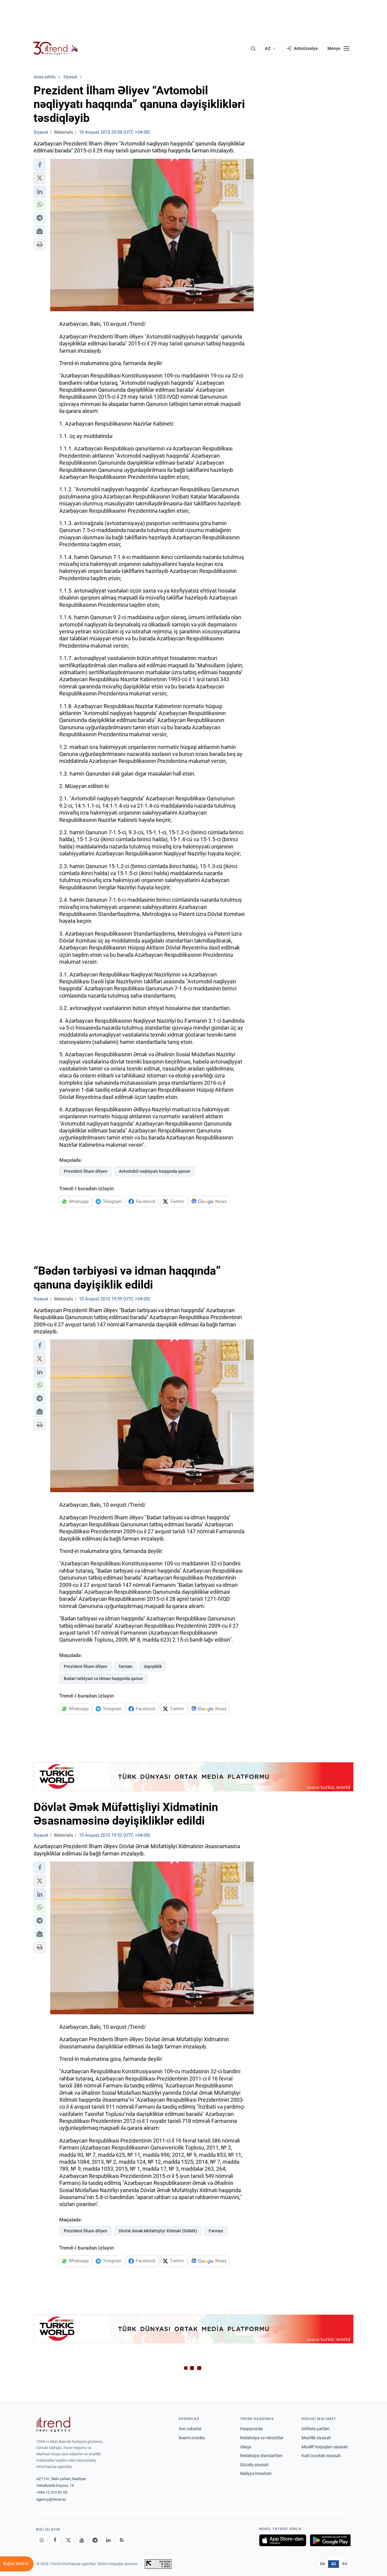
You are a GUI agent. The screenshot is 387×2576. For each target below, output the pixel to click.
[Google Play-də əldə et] (330, 2540)
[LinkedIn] (108, 2540)
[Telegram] (95, 2540)
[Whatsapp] (42, 2540)
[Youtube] (82, 2540)
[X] (68, 2540)
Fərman (216, 2231)
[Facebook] (55, 2540)
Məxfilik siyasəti (316, 2438)
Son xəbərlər (190, 2429)
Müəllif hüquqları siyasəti (325, 2447)
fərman (126, 1666)
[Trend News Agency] (53, 2424)
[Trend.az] (56, 48)
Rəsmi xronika (192, 2438)
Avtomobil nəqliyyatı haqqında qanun (154, 1171)
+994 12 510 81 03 (52, 2492)
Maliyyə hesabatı (256, 2473)
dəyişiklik (153, 1666)
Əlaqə (246, 2447)
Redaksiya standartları (261, 2456)
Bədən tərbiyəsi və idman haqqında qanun (103, 1679)
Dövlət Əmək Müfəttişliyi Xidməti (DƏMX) (158, 2231)
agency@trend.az (51, 2499)
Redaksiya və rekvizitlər (262, 2438)
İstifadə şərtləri (315, 2429)
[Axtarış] (253, 48)
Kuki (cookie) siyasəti (321, 2456)
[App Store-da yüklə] (283, 2540)
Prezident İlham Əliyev (86, 1171)
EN (323, 2564)
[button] (40, 165)
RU (345, 2564)
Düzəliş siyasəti (254, 2465)
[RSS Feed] (122, 2540)
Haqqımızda (251, 2429)
